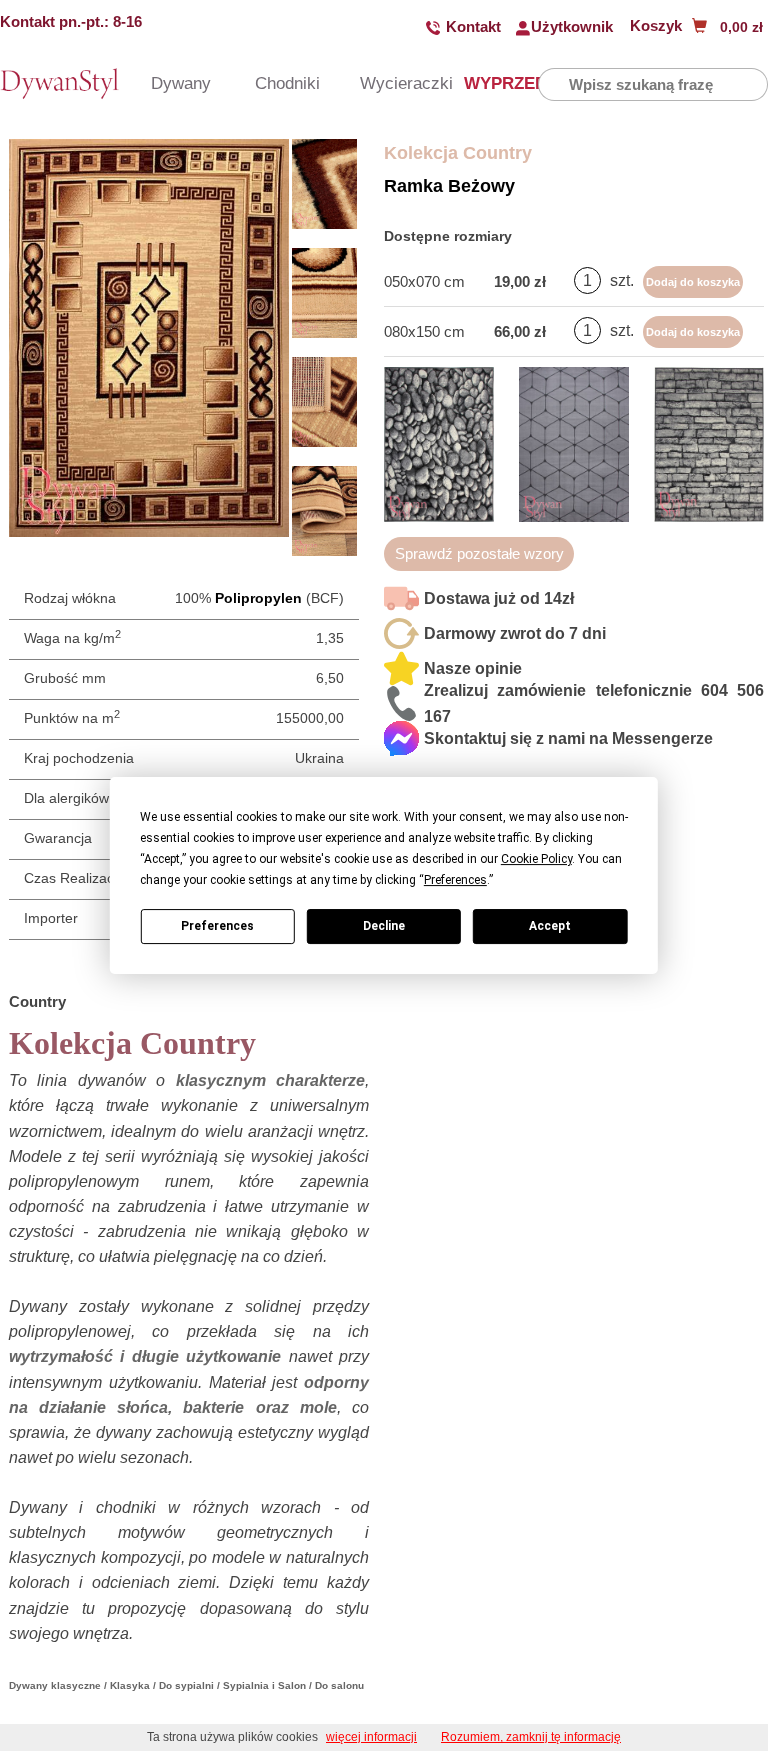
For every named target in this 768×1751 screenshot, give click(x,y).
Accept (550, 926)
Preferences (217, 926)
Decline (384, 926)
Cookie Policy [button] (536, 859)
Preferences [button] (455, 880)
